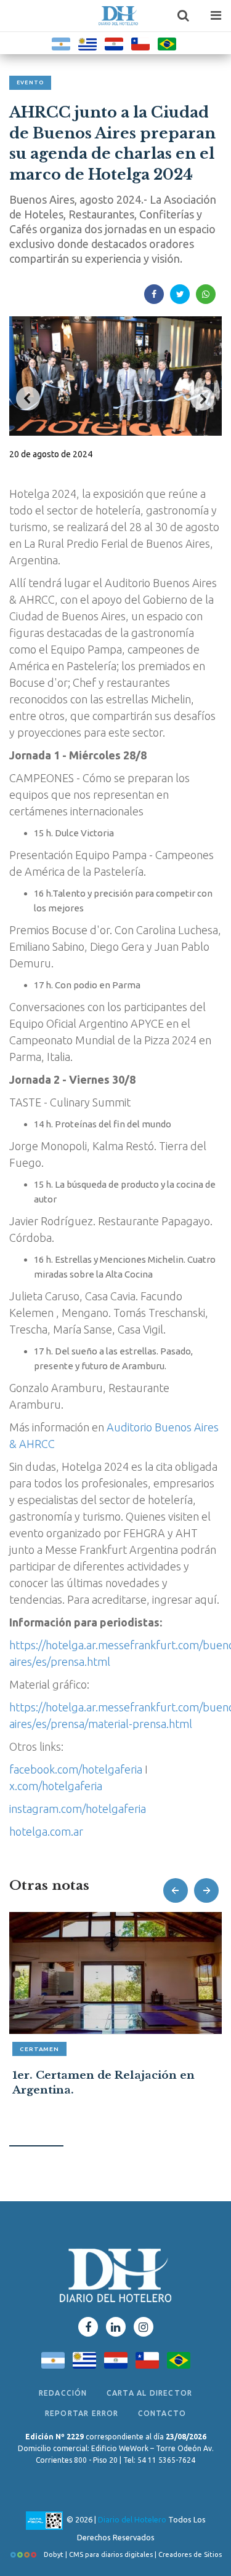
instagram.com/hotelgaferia (78, 1809)
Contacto (162, 2413)
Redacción (63, 2393)
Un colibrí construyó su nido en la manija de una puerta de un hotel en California (111, 2090)
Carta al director (149, 2393)
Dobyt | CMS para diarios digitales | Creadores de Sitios (132, 2554)
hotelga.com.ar (46, 1831)
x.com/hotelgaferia (56, 1786)
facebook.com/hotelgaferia (76, 1769)
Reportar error (82, 2413)
